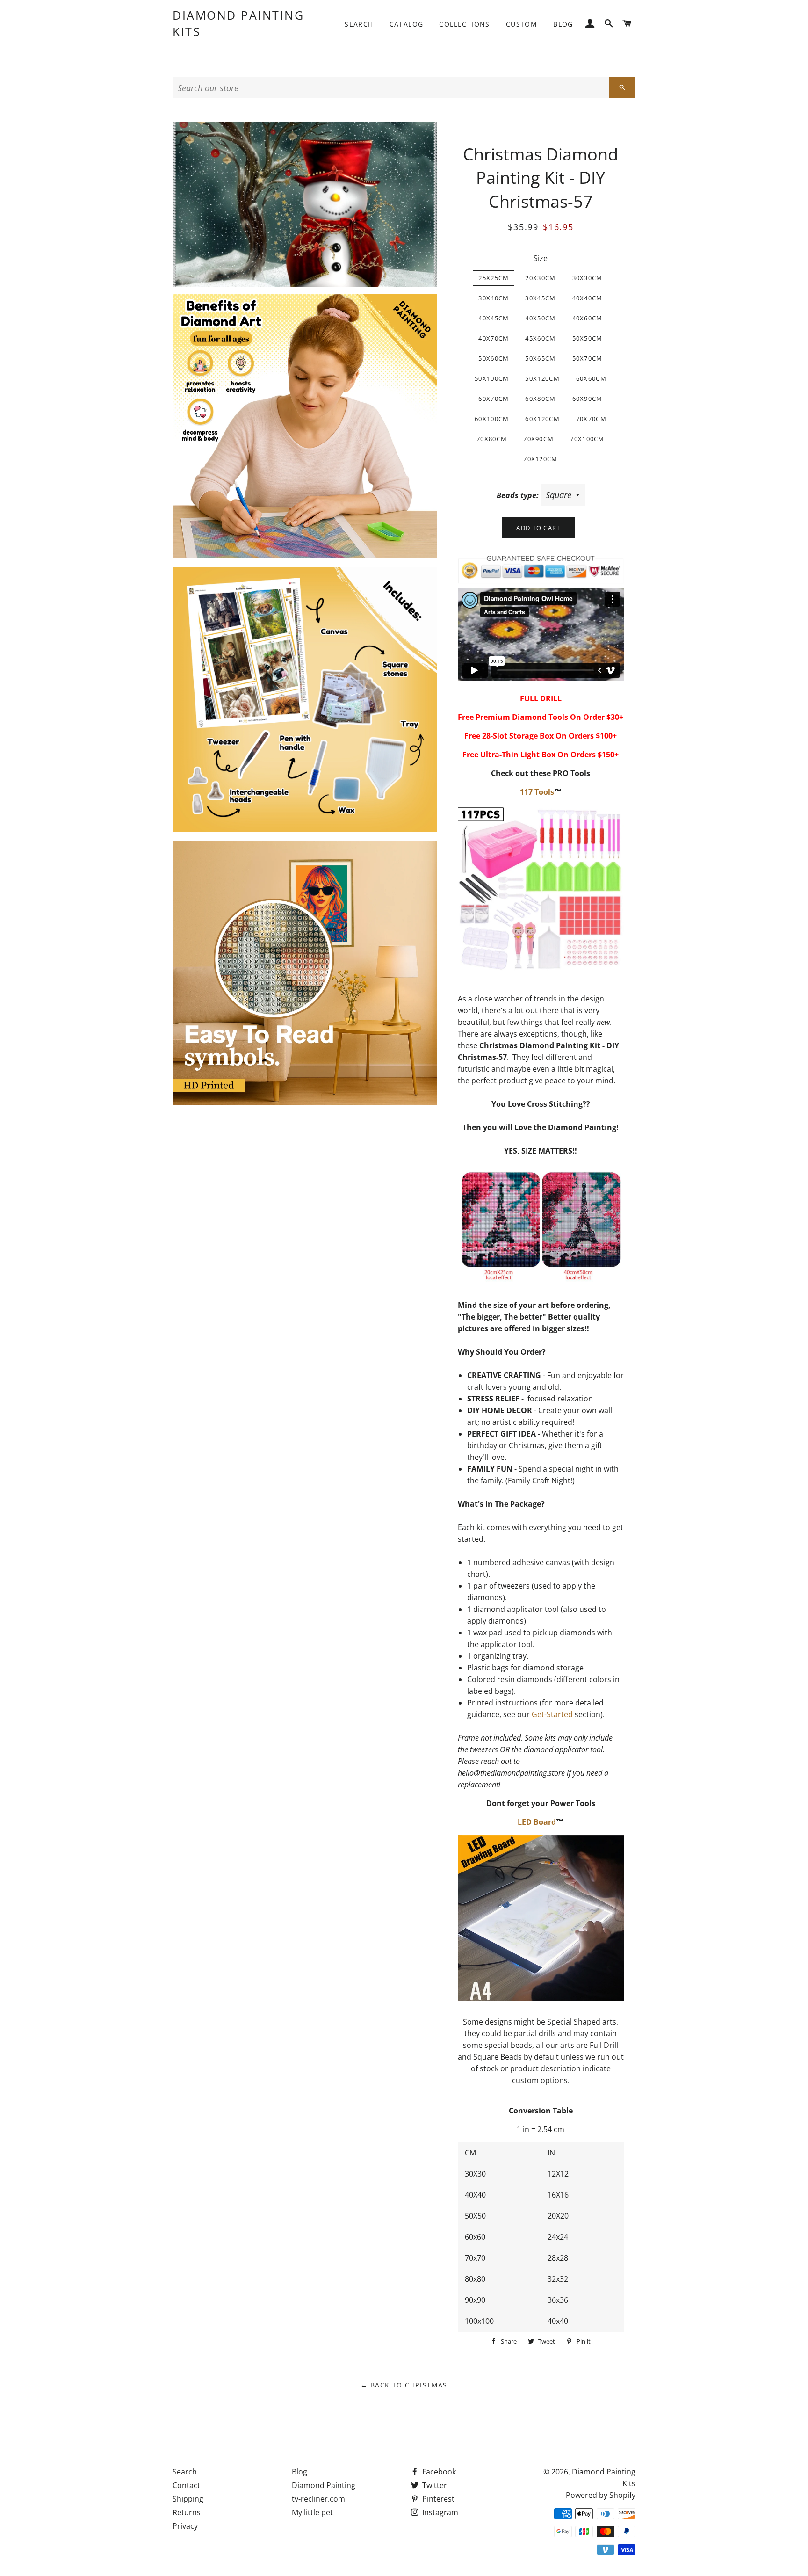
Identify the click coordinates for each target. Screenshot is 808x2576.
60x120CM (542, 419)
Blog (563, 24)
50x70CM (588, 358)
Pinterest (437, 2499)
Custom (522, 24)
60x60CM (591, 378)
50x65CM (540, 358)
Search (359, 24)
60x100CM (492, 419)
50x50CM (588, 338)
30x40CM (494, 298)
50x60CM (494, 358)
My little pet (312, 2512)
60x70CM (494, 399)
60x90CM (588, 399)
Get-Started (552, 1714)
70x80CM (492, 439)
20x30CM (540, 278)
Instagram (439, 2512)
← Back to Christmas (404, 2385)
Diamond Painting (324, 2485)
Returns (187, 2512)
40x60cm (588, 318)
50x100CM (492, 378)
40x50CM (540, 318)
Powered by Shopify (601, 2495)
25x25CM (494, 278)
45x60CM (540, 338)
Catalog (407, 24)
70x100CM (587, 439)
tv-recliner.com (318, 2499)
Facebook (438, 2472)
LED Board (537, 1822)
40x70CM (494, 338)
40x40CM (588, 298)
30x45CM (540, 298)
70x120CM (540, 459)
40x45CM (494, 318)
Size (541, 258)
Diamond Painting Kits (238, 23)
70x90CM (538, 439)
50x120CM (542, 378)
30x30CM (588, 278)
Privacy (185, 2526)
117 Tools (537, 792)
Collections (464, 24)
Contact (186, 2485)
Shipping (188, 2499)
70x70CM (591, 419)
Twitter (434, 2485)
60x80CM (540, 399)
